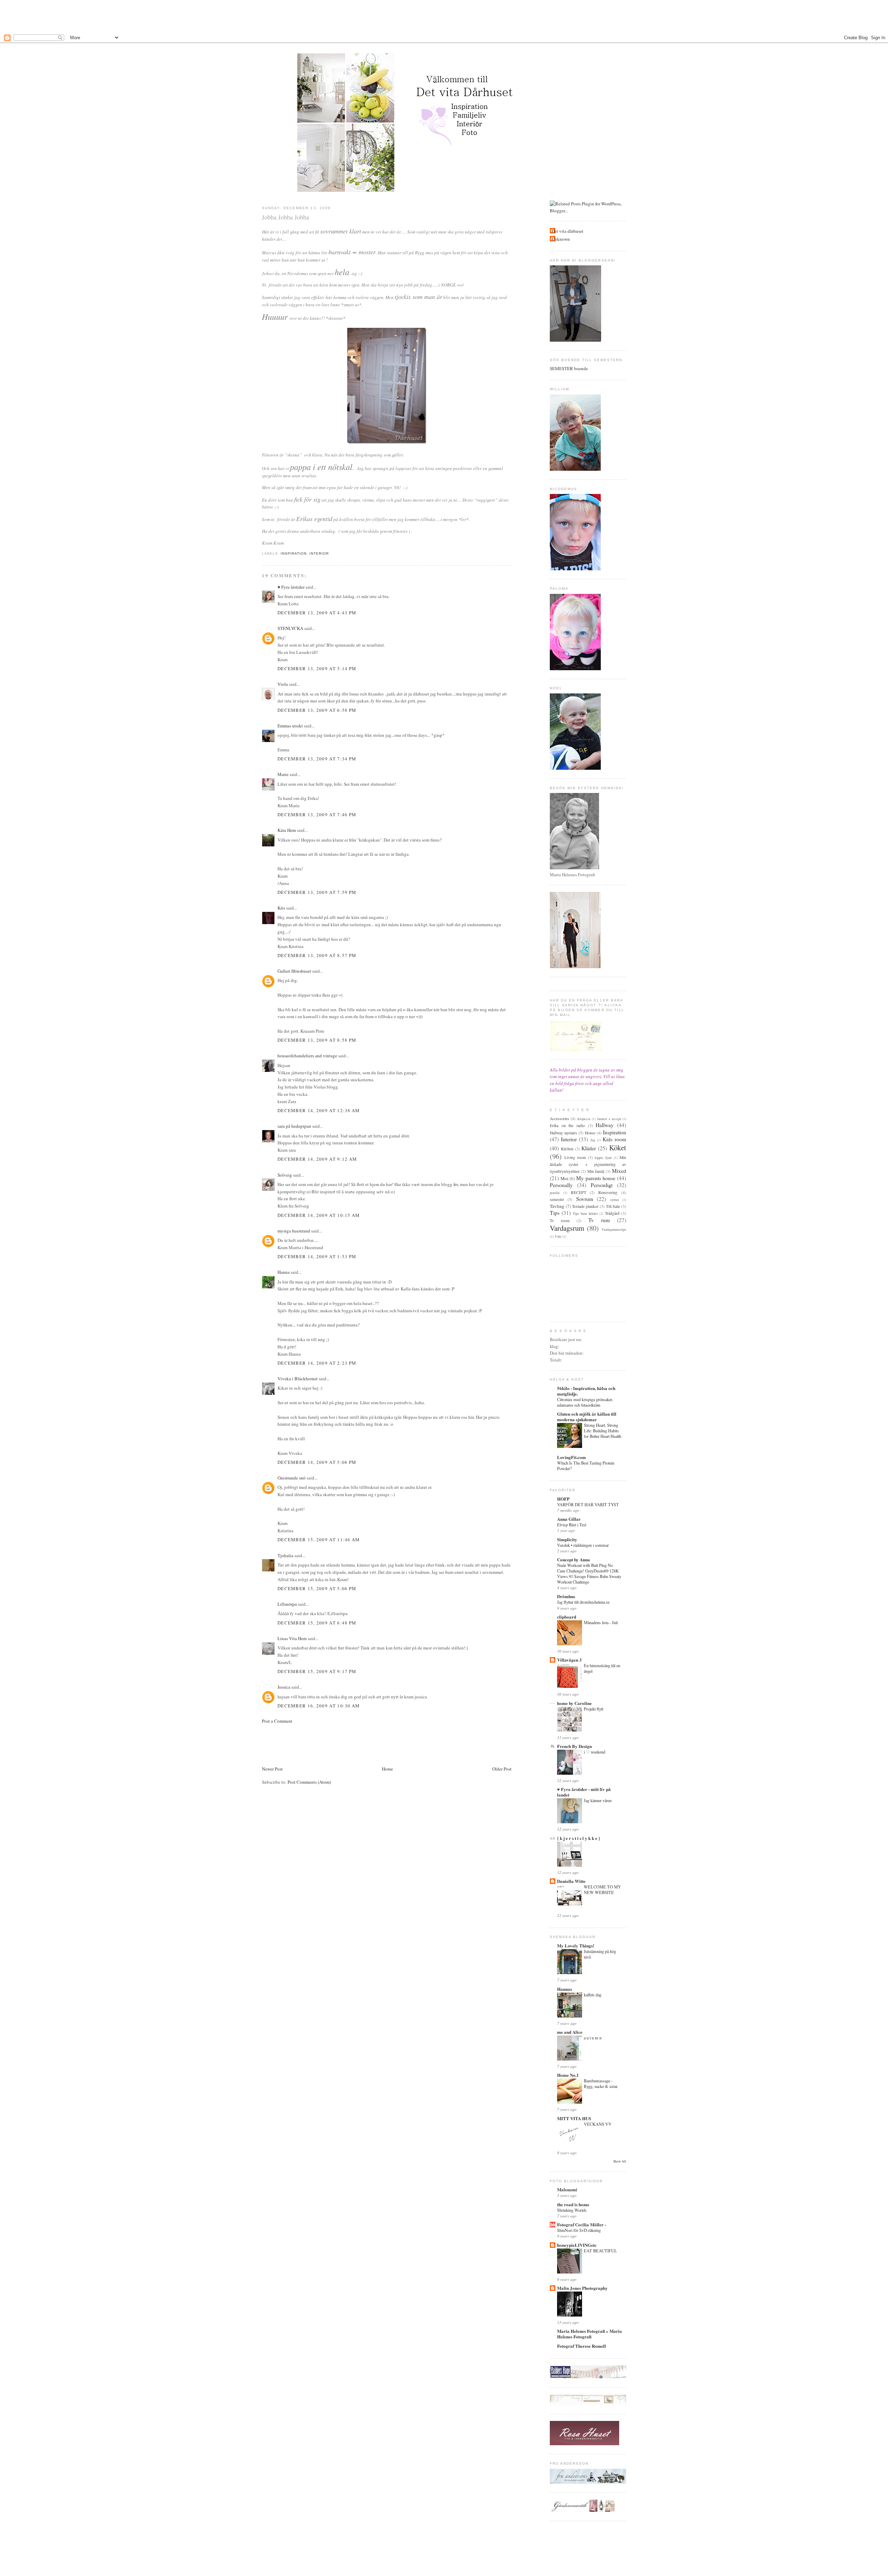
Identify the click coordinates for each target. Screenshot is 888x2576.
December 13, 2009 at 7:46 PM (317, 814)
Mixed (619, 1171)
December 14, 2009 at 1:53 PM (317, 1256)
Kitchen (567, 1149)
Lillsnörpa (287, 1604)
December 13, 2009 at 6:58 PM (317, 710)
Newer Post (272, 1769)
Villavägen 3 (569, 1660)
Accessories (560, 1119)
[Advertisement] (444, 16)
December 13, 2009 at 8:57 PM (317, 955)
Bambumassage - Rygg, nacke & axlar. (601, 2083)
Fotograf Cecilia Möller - (582, 2224)
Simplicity (567, 1539)
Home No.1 (568, 2075)
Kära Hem (287, 830)
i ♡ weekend (595, 1752)
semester (557, 1199)
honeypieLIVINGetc (577, 2245)
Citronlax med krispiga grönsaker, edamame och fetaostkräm (585, 1402)
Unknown (561, 239)
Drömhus (566, 1596)
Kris (281, 908)
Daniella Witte (571, 1881)
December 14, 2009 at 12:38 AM (319, 1110)
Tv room (560, 1221)
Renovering (608, 1192)
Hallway (605, 1125)
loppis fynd (603, 1158)
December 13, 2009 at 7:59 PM (317, 892)
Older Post (502, 1769)
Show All (620, 2161)
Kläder (589, 1148)
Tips (555, 1213)
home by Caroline (574, 1703)
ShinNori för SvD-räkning (579, 2230)
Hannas (565, 1989)
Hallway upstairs (563, 1133)
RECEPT (579, 1192)
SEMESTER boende (569, 368)
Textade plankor (585, 1206)
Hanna (284, 1272)
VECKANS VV (598, 2124)
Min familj (596, 1171)
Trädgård (612, 1213)
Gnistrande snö (292, 1478)
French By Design (574, 1746)
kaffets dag (593, 1995)
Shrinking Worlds (572, 2210)
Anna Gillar (569, 1519)
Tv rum (599, 1220)
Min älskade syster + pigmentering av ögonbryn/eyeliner (588, 1164)
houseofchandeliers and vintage (307, 1056)
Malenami (567, 2189)
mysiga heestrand (294, 1231)
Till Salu (613, 1206)
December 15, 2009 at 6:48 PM (317, 1623)
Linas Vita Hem (292, 1638)
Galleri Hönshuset (294, 971)
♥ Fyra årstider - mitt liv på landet (584, 1792)
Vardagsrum (567, 1228)
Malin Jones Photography (582, 2288)
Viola (283, 684)
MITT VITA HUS (574, 2118)
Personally (561, 1185)
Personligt (602, 1185)
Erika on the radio (567, 1125)
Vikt (558, 1236)
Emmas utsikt (290, 726)
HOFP (563, 1499)
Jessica (284, 1687)
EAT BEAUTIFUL (600, 2251)
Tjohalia (285, 1555)
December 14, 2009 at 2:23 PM (317, 1363)
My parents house (596, 1178)
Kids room (614, 1139)
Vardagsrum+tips (614, 1229)
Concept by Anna (574, 1559)
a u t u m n (593, 2038)
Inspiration (294, 553)
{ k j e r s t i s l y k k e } (579, 1838)
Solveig (285, 1175)
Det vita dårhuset (567, 231)
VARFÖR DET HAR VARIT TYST (588, 1504)
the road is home (573, 2204)
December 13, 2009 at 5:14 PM (317, 668)
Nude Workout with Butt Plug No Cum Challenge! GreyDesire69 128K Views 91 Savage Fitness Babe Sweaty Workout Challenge (589, 1573)
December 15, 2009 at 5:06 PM (317, 1588)
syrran (614, 1200)
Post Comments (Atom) (309, 1782)
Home (387, 1769)
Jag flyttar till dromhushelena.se (583, 1602)
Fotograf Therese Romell (582, 2346)
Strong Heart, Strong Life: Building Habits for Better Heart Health (603, 1431)
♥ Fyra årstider (291, 587)
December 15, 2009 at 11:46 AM (319, 1539)
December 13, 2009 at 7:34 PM (317, 759)
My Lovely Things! (576, 1946)
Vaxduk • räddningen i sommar (583, 1545)
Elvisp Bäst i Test (572, 1525)
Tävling (557, 1206)
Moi (565, 1178)
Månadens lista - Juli (601, 1622)
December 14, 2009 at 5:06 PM (317, 1462)
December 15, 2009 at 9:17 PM (317, 1671)
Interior (319, 553)
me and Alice (570, 2032)
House (590, 1133)
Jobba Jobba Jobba (285, 217)
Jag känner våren (598, 1800)
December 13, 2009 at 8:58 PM (317, 1040)
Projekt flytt (594, 1709)
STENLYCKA (290, 628)
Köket (618, 1148)
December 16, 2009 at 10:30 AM (319, 1706)
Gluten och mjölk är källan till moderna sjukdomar (587, 1417)
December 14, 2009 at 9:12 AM (317, 1159)
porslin (555, 1193)
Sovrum (585, 1199)
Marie (283, 774)
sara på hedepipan (294, 1126)
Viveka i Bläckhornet (298, 1379)
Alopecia (584, 1119)
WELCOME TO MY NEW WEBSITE (602, 1890)
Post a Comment (277, 1721)
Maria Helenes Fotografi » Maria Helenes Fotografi (590, 2334)
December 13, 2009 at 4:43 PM (317, 613)
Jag (593, 1140)
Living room (575, 1157)
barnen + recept (609, 1119)
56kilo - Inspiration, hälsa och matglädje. (586, 1391)
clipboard (567, 1617)
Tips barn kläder (585, 1213)
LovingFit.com (571, 1457)
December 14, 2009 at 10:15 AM (319, 1215)
